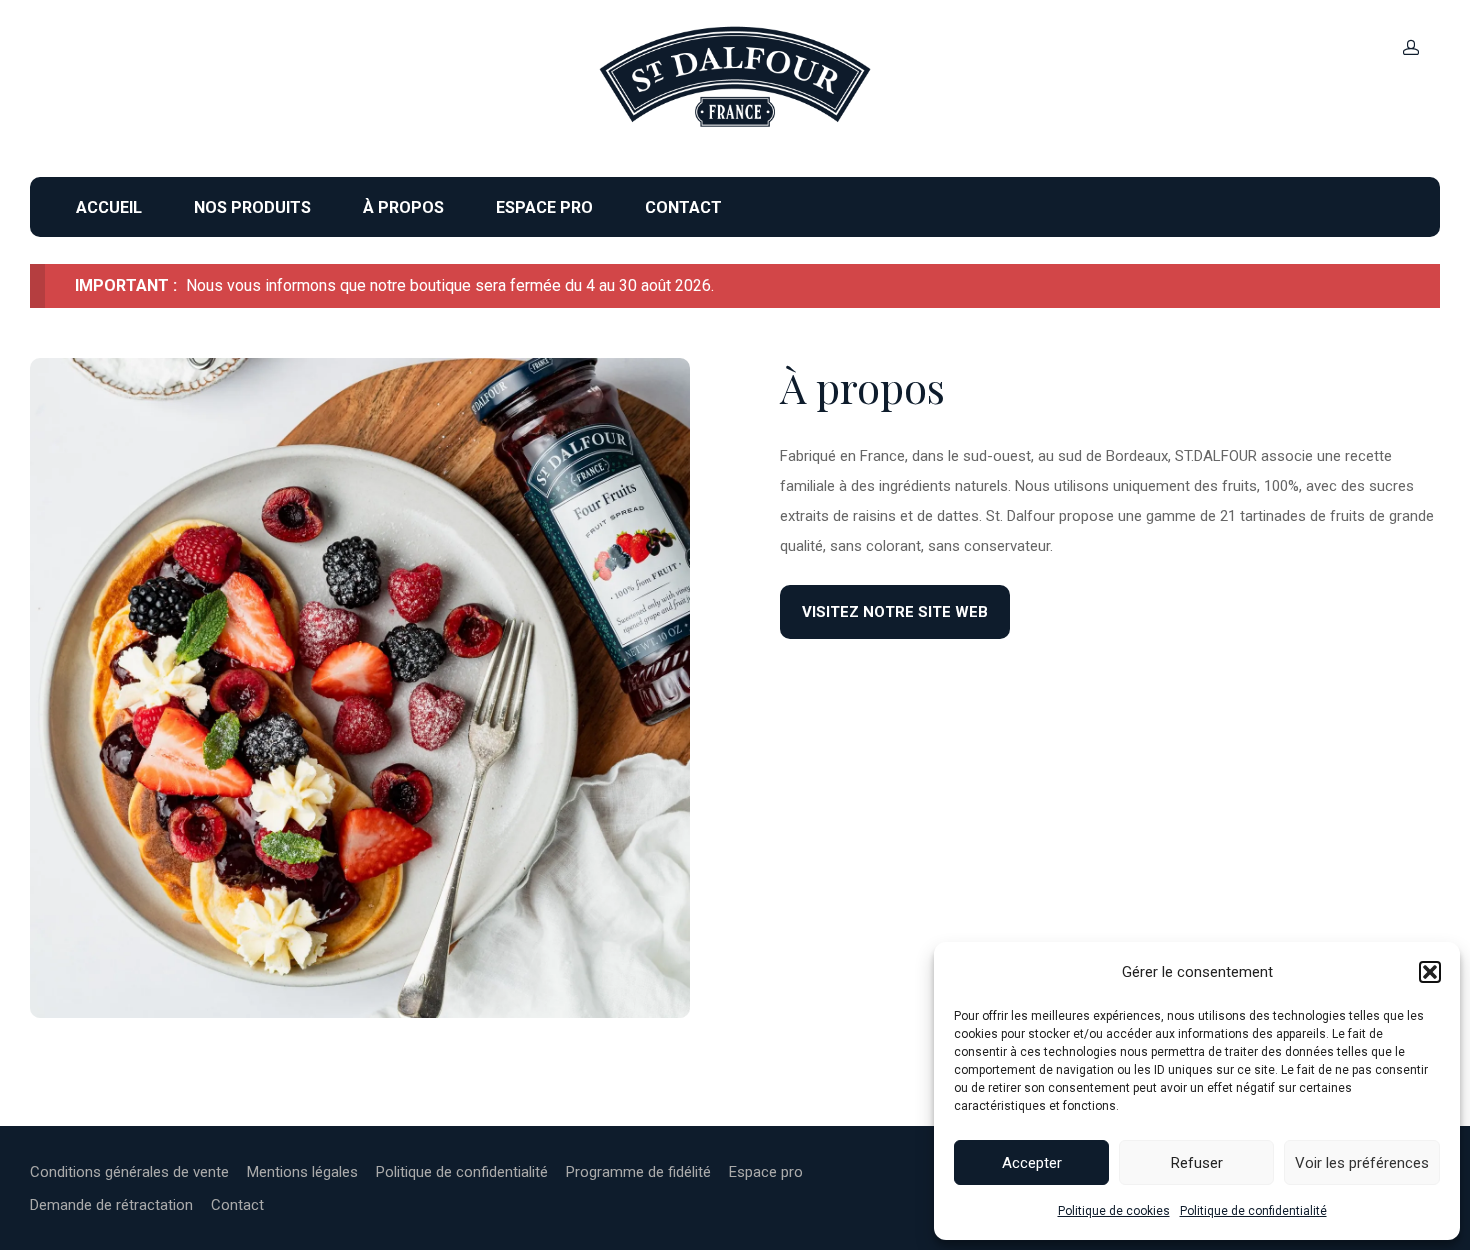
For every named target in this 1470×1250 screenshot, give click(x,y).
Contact (683, 207)
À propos (403, 207)
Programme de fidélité (638, 1172)
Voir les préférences (1362, 1163)
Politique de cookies (1114, 1211)
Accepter (1032, 1163)
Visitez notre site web (895, 612)
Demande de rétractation (111, 1205)
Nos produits (252, 207)
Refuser (1197, 1163)
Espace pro (544, 207)
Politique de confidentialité (1253, 1211)
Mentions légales (302, 1172)
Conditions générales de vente (129, 1172)
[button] (1430, 972)
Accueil (109, 207)
